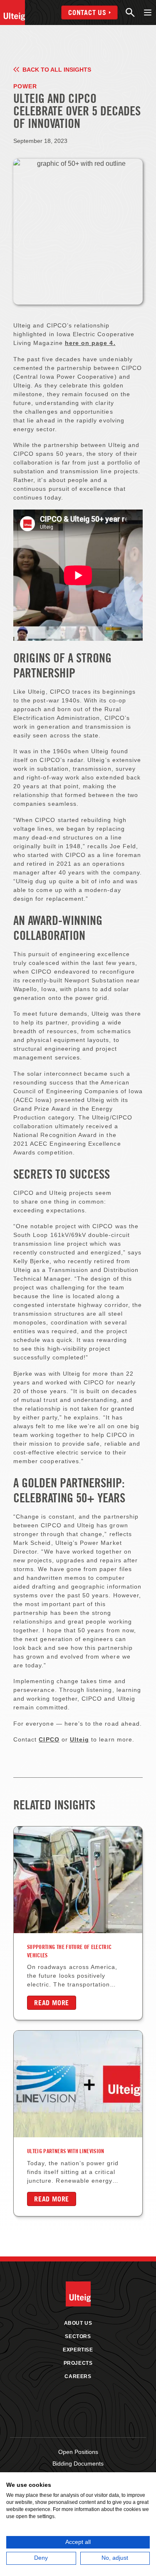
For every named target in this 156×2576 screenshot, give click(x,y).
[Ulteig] (12, 12)
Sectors (78, 2336)
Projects (78, 2363)
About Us (78, 2323)
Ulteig (79, 1739)
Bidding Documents (78, 2464)
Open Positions (78, 2452)
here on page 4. (90, 343)
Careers (78, 2376)
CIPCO (49, 1739)
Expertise (78, 2350)
